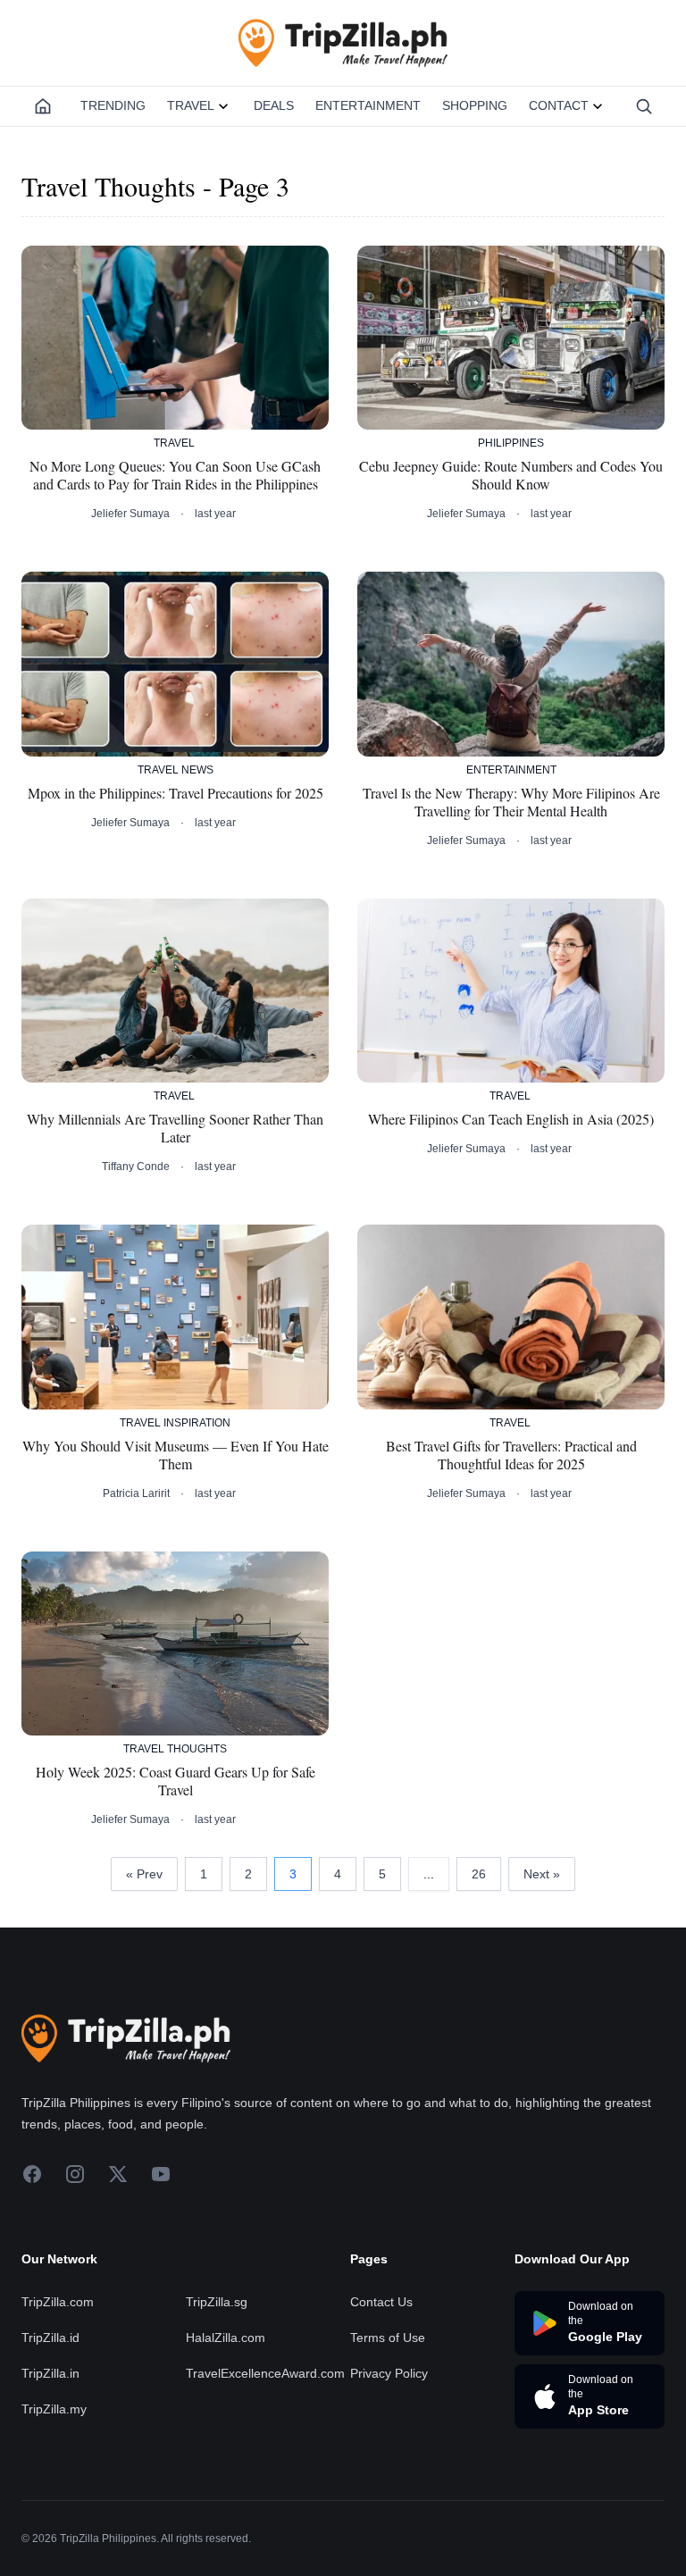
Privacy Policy (389, 2373)
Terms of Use (388, 2338)
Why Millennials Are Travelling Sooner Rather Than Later (175, 1128)
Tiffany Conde (136, 1167)
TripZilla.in (50, 2373)
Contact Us (381, 2302)
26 (479, 1874)
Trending (113, 105)
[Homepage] (43, 106)
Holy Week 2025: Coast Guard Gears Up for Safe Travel (176, 1781)
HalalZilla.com (226, 2338)
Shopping (475, 105)
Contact (559, 105)
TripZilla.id (50, 2338)
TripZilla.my (54, 2409)
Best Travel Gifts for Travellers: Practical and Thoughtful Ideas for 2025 (511, 1455)
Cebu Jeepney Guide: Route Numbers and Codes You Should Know (511, 475)
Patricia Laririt (136, 1493)
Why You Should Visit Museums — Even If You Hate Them (176, 1455)
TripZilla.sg (217, 2302)
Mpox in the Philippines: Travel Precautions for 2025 (176, 793)
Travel (191, 105)
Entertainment (368, 105)
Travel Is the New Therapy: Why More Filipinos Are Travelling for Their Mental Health (511, 802)
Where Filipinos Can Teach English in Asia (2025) (511, 1119)
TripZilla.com (58, 2302)
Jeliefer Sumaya (130, 514)
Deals (274, 105)
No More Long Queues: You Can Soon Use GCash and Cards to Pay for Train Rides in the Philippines (175, 475)
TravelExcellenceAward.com (265, 2373)
